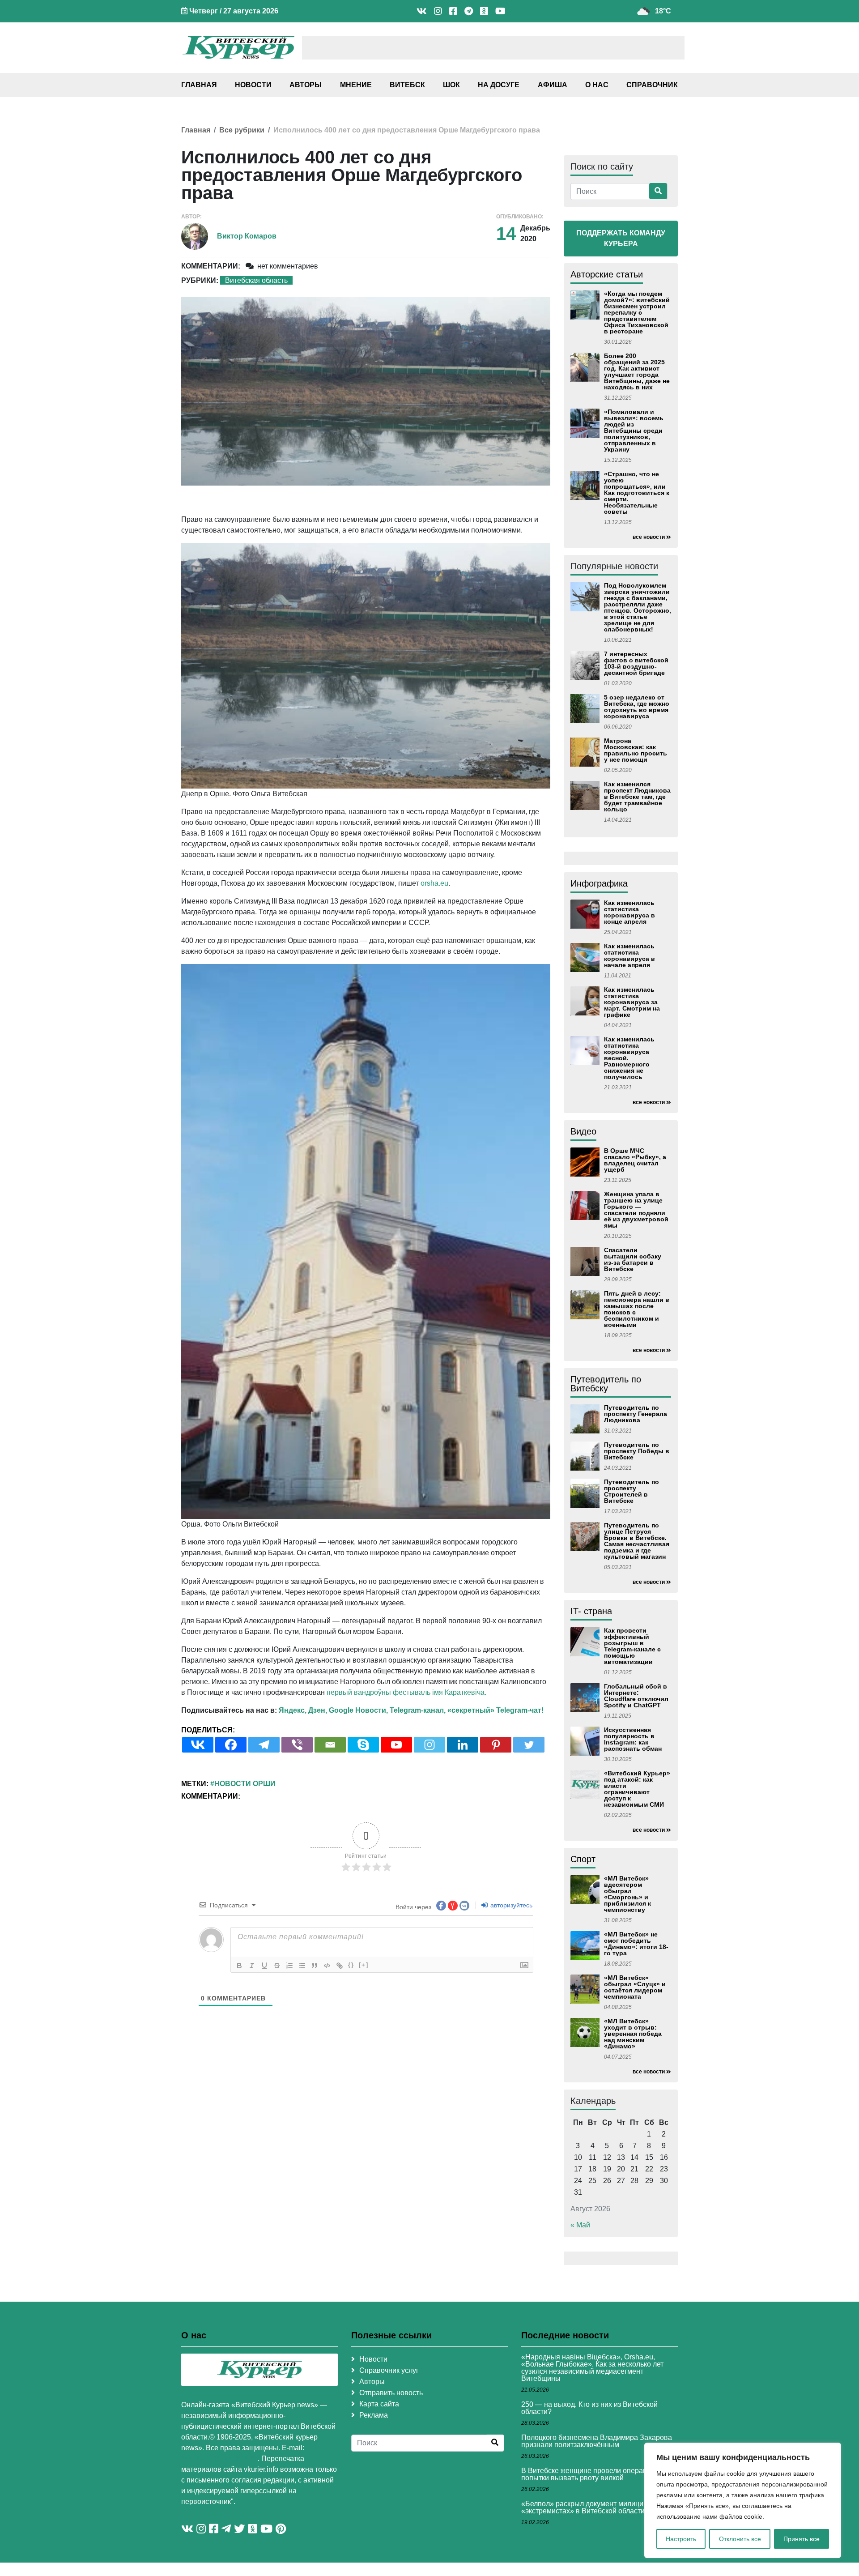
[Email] (330, 1745)
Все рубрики (242, 130)
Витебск (407, 85)
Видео (583, 1131)
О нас (597, 85)
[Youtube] (396, 1745)
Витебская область (256, 280)
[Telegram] (264, 1745)
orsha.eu (434, 883)
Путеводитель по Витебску (606, 1384)
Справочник (652, 85)
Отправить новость (391, 2393)
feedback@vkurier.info (219, 2459)
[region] (743, 2500)
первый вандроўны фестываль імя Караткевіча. (406, 1692)
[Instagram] (429, 1745)
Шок (451, 85)
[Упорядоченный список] (289, 1966)
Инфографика (599, 883)
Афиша (553, 85)
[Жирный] (239, 1966)
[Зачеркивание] (277, 1966)
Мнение (356, 85)
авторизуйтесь (510, 1905)
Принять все (802, 2539)
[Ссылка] (340, 1966)
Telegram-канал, (418, 1710)
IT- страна (591, 1611)
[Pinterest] (496, 1745)
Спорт (583, 1859)
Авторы (306, 85)
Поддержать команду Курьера (621, 238)
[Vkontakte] (198, 1745)
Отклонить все (740, 2539)
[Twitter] (529, 1745)
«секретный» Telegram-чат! (495, 1710)
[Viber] (297, 1745)
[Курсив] (252, 1966)
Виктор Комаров (247, 236)
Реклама (374, 2415)
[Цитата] (315, 1966)
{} (351, 1965)
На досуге (499, 85)
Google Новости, (358, 1710)
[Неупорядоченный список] (302, 1966)
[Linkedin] (463, 1745)
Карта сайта (379, 2404)
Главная (199, 85)
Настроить (681, 2539)
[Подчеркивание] (264, 1966)
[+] (364, 1965)
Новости (253, 85)
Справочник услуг (389, 2370)
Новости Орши (245, 1784)
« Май (580, 2225)
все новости (649, 537)
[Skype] (363, 1745)
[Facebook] (231, 1745)
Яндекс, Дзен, (303, 1710)
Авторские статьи (607, 274)
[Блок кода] (327, 1966)
